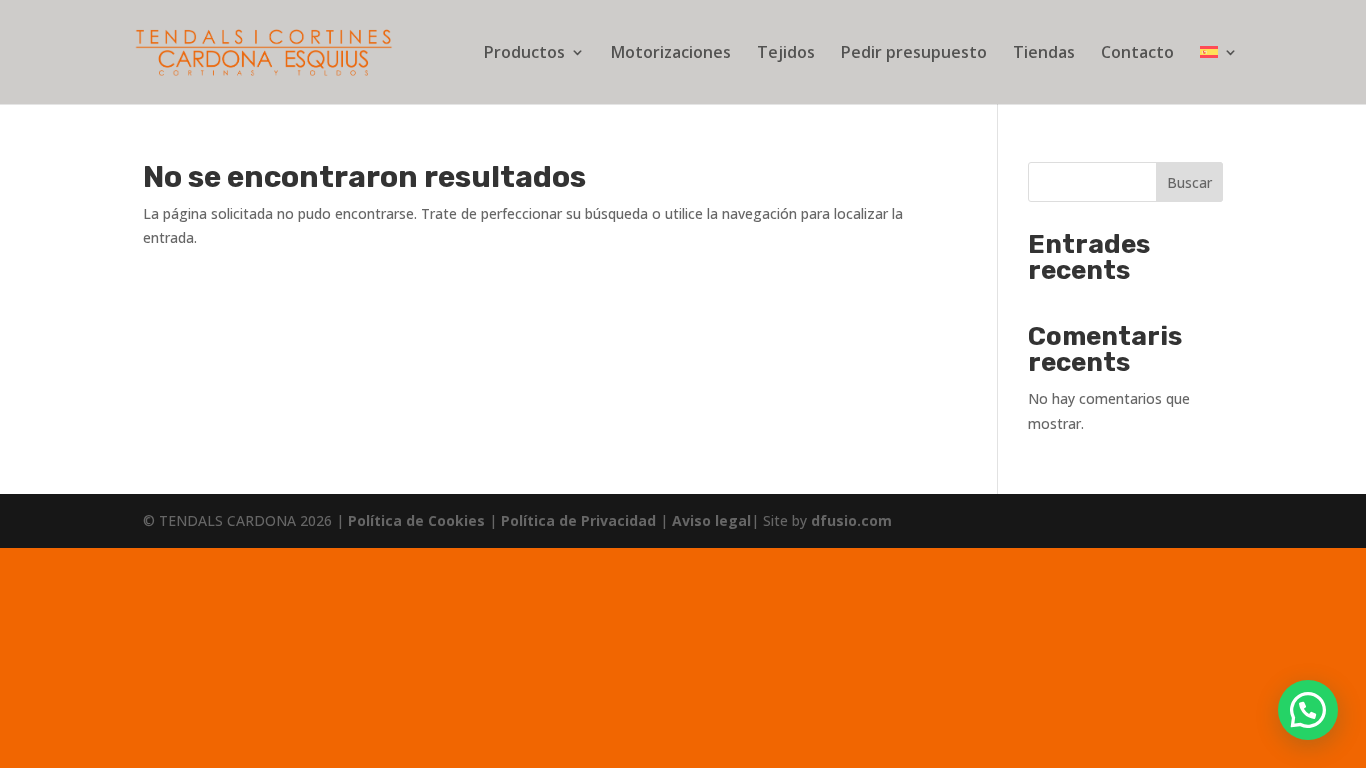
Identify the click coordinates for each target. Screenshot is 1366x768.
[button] (1308, 710)
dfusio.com (851, 520)
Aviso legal (711, 520)
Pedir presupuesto (914, 54)
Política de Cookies (418, 520)
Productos (524, 54)
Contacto (1137, 54)
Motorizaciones (671, 54)
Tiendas (1044, 54)
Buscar (1189, 182)
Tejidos (786, 54)
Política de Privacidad (580, 520)
